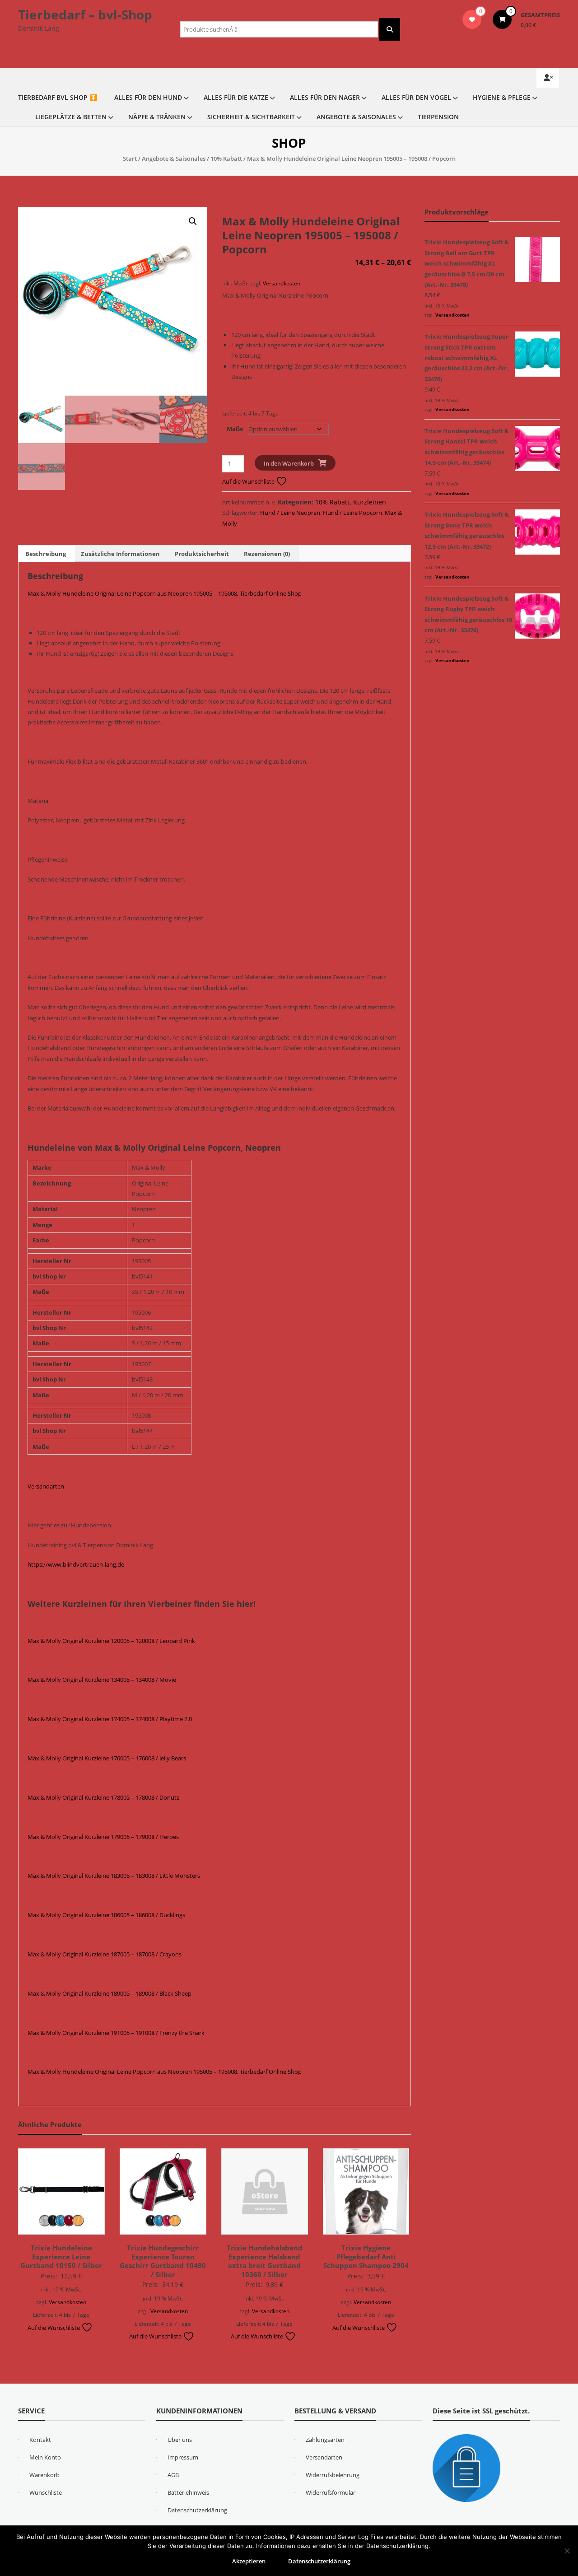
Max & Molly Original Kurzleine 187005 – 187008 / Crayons (105, 1954)
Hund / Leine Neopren (290, 513)
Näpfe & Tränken (157, 117)
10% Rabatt (226, 159)
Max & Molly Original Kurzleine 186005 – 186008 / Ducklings (106, 1915)
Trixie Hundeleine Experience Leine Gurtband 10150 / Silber (61, 2256)
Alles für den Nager (325, 97)
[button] (193, 221)
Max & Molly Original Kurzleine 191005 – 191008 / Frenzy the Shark (116, 2033)
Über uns (180, 2440)
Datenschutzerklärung (197, 2510)
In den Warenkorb (289, 463)
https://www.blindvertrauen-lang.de (76, 1564)
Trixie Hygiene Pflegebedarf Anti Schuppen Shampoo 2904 (366, 2256)
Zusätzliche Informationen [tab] (120, 554)
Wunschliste (46, 2492)
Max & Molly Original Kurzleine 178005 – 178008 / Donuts (103, 1797)
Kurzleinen (370, 502)
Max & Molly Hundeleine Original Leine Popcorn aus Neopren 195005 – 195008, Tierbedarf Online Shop (165, 593)
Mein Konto (45, 2457)
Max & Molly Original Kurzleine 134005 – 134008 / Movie (102, 1680)
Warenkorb (44, 2475)
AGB (173, 2475)
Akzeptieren (249, 2561)
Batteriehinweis (188, 2492)
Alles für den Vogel (416, 97)
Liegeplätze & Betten (71, 117)
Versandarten (46, 1486)
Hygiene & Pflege (502, 97)
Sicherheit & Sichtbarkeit (251, 117)
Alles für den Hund (148, 97)
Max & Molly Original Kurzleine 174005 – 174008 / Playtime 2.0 (110, 1719)
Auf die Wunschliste (249, 481)
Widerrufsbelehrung (333, 2475)
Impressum (183, 2457)
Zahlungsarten (325, 2440)
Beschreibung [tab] (46, 554)
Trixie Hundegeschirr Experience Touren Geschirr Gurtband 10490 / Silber (163, 2261)
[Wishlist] (472, 19)
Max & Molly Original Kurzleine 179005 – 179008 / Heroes (103, 1837)
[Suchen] (390, 29)
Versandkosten (282, 283)
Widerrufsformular (331, 2492)
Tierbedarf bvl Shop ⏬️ (58, 97)
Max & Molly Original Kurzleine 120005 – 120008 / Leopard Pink (111, 1641)
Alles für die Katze (236, 97)
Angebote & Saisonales (356, 117)
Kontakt (40, 2440)
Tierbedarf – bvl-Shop (85, 14)
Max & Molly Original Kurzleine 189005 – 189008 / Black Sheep (110, 1993)
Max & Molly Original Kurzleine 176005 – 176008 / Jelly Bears (107, 1758)
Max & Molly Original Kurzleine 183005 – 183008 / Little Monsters (114, 1876)
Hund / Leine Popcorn (352, 513)
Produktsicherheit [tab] (202, 554)
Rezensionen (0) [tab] (267, 554)
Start (130, 159)
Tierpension (438, 117)
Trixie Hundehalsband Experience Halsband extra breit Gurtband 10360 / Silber (265, 2261)
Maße (235, 429)
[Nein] (567, 2551)
